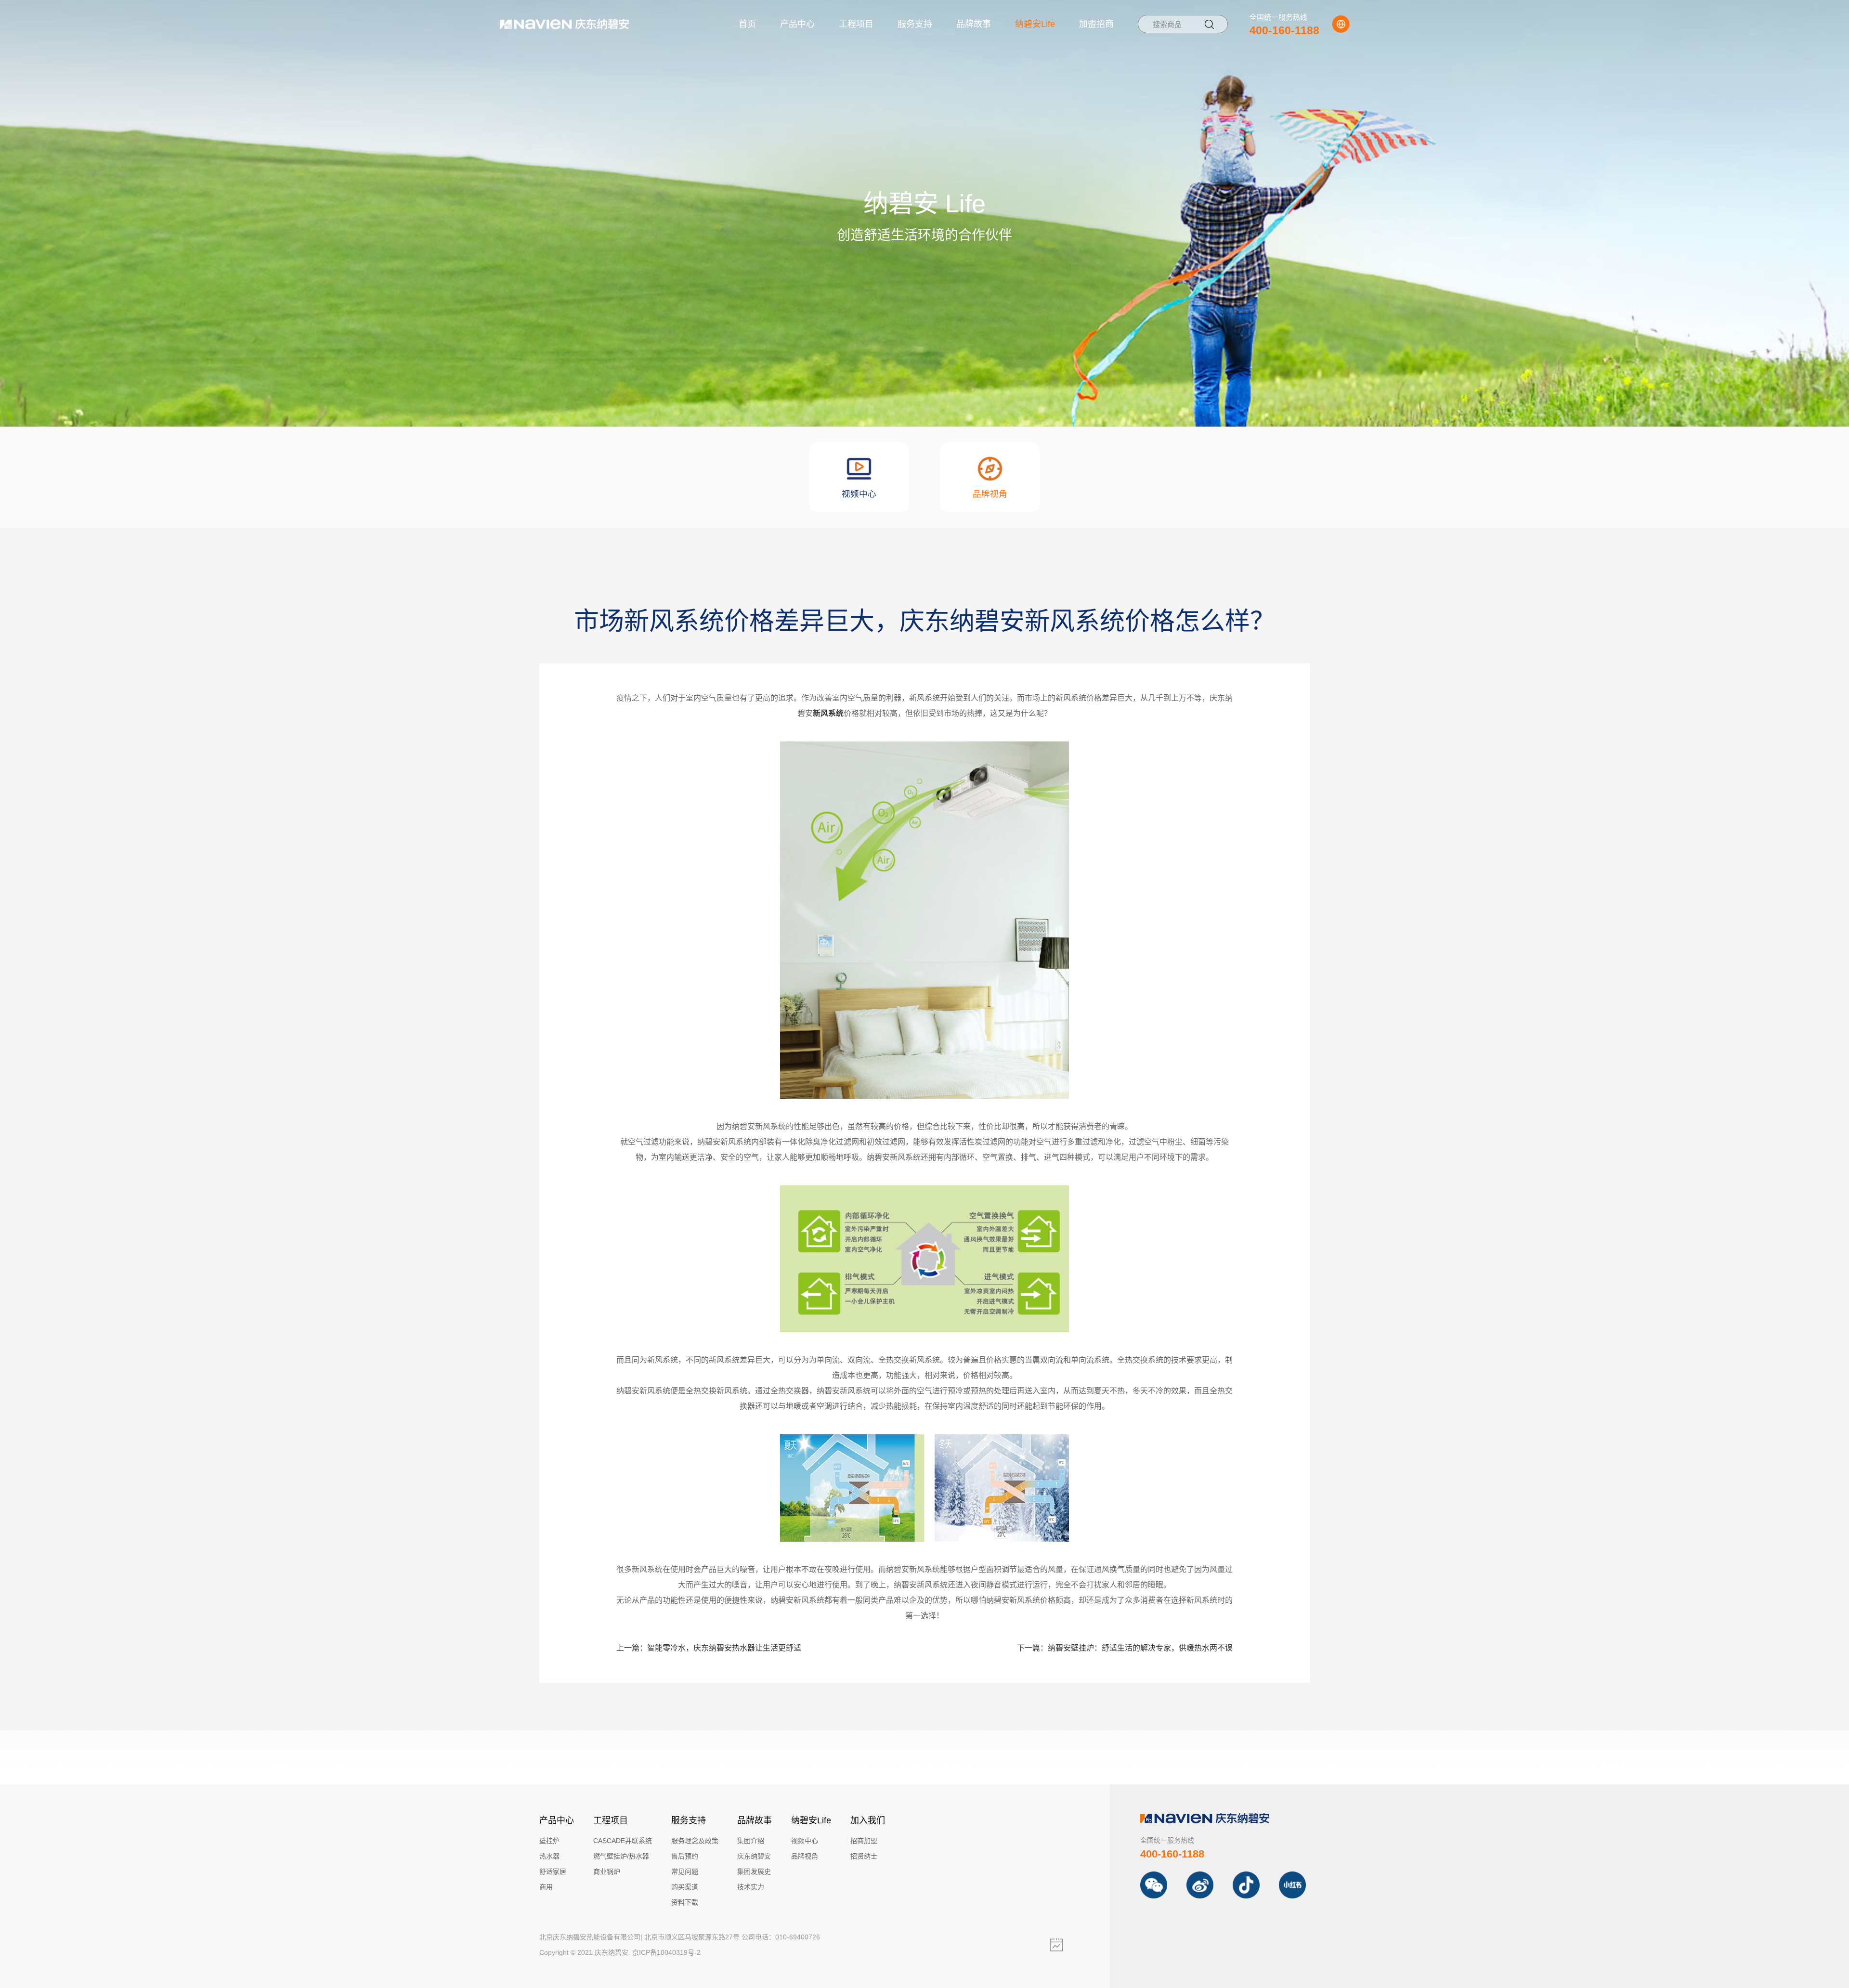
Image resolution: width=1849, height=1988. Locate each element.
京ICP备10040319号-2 (666, 1952)
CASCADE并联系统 (623, 1841)
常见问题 (685, 1871)
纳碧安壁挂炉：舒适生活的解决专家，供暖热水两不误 (1125, 1648)
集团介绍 (751, 1841)
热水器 (549, 1856)
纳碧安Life (1035, 24)
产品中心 (797, 24)
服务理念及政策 (695, 1841)
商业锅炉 (607, 1871)
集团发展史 (754, 1871)
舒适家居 (553, 1871)
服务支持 (915, 24)
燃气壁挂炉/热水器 (621, 1856)
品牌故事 (974, 24)
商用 (546, 1887)
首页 (747, 24)
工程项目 (856, 24)
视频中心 (805, 1841)
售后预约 (685, 1856)
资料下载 (685, 1902)
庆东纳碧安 (754, 1856)
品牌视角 (805, 1856)
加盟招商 (1096, 24)
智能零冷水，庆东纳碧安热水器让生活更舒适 (709, 1648)
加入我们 (868, 1820)
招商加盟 (864, 1841)
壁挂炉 (549, 1841)
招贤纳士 (864, 1856)
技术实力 (751, 1887)
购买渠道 (685, 1887)
